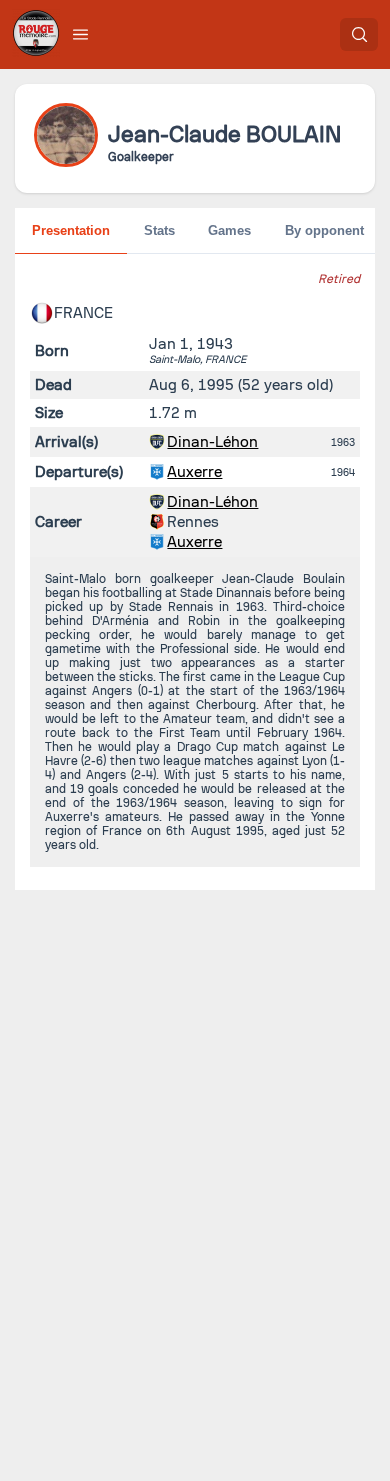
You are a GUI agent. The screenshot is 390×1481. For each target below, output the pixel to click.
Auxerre (194, 472)
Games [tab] (229, 230)
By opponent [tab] (324, 230)
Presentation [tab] (71, 230)
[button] (81, 34)
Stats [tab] (159, 230)
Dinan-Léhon (212, 442)
